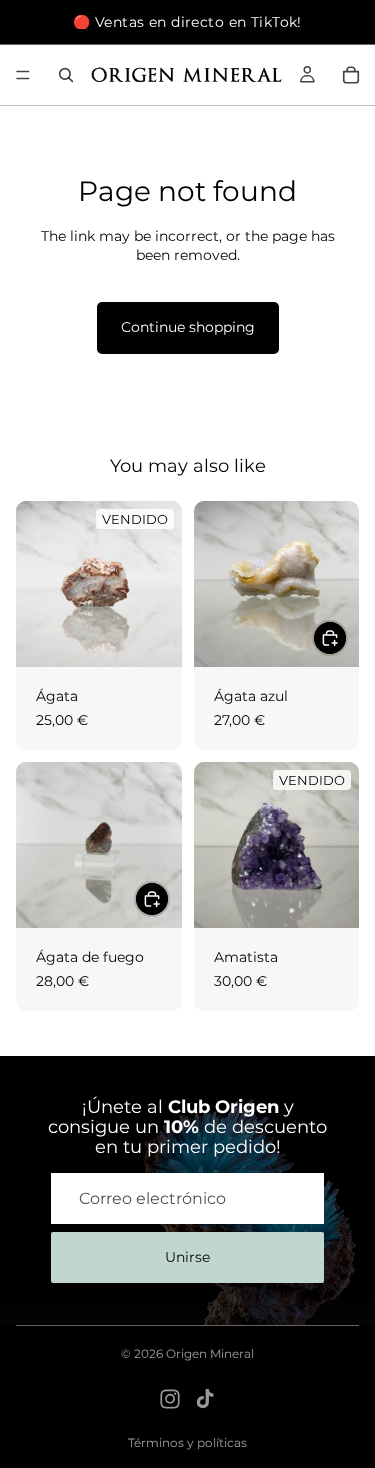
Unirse (187, 1257)
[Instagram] (170, 1399)
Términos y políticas (187, 1442)
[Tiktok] (205, 1399)
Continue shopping (188, 327)
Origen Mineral (210, 1353)
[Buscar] (66, 75)
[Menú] (23, 75)
